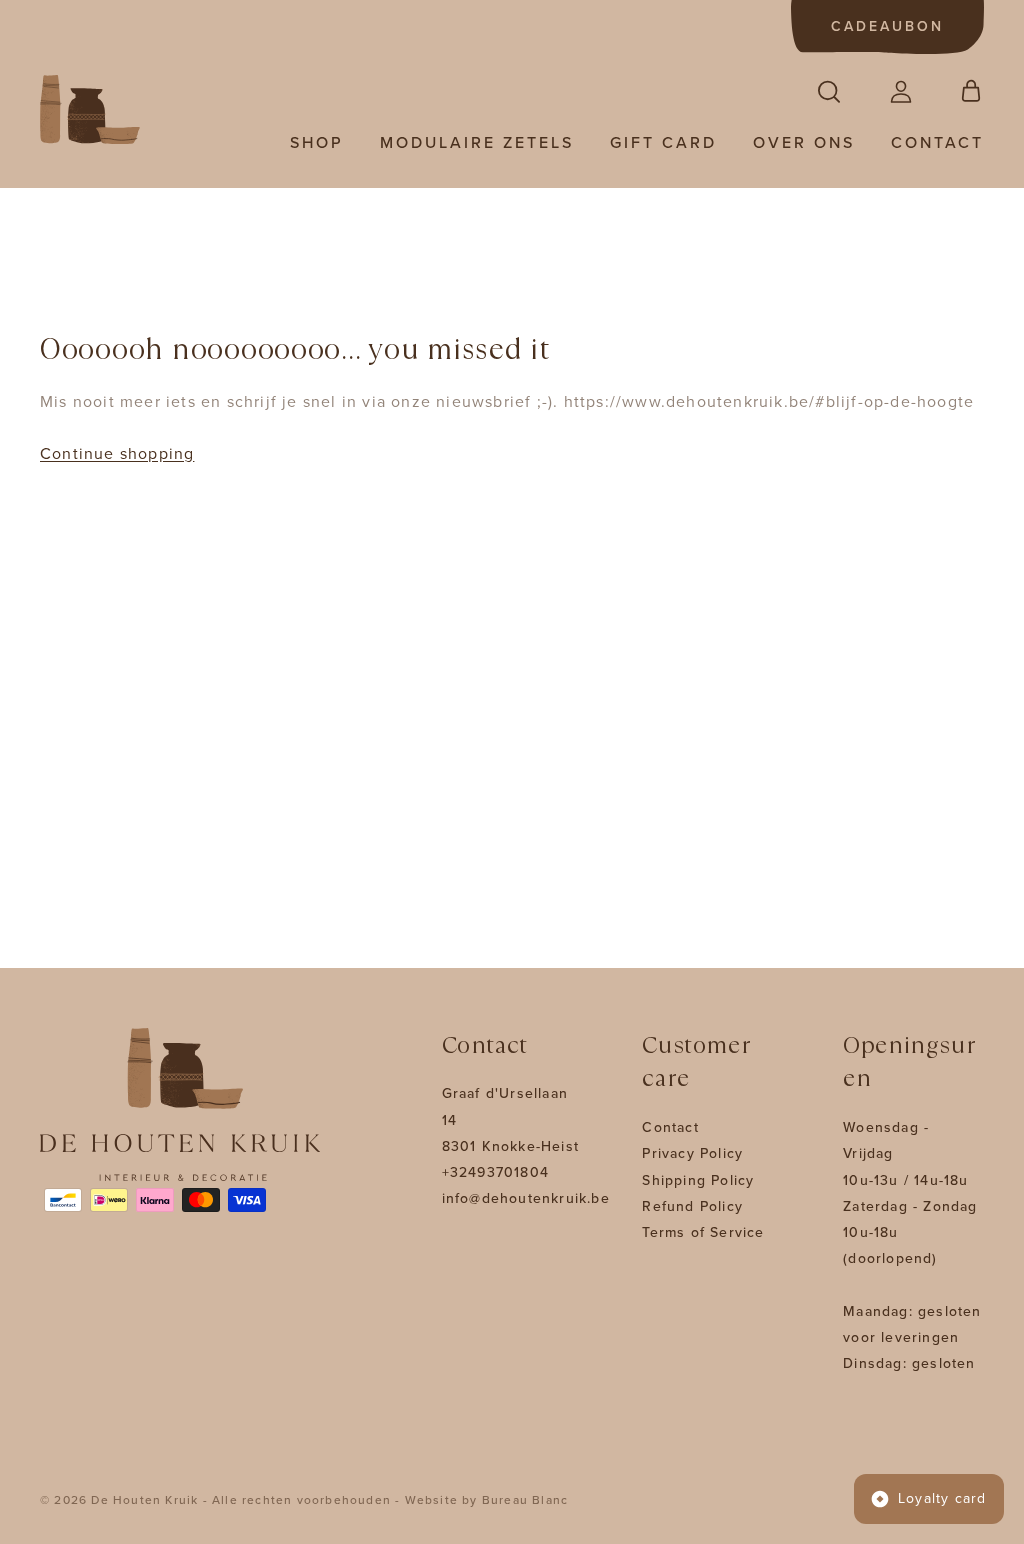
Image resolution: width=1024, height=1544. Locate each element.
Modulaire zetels (477, 143)
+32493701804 (495, 1172)
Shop (317, 143)
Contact (937, 143)
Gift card (663, 143)
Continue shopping (117, 454)
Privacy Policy (692, 1153)
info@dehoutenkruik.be (526, 1198)
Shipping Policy (698, 1180)
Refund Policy (692, 1206)
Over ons (804, 143)
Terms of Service (703, 1232)
